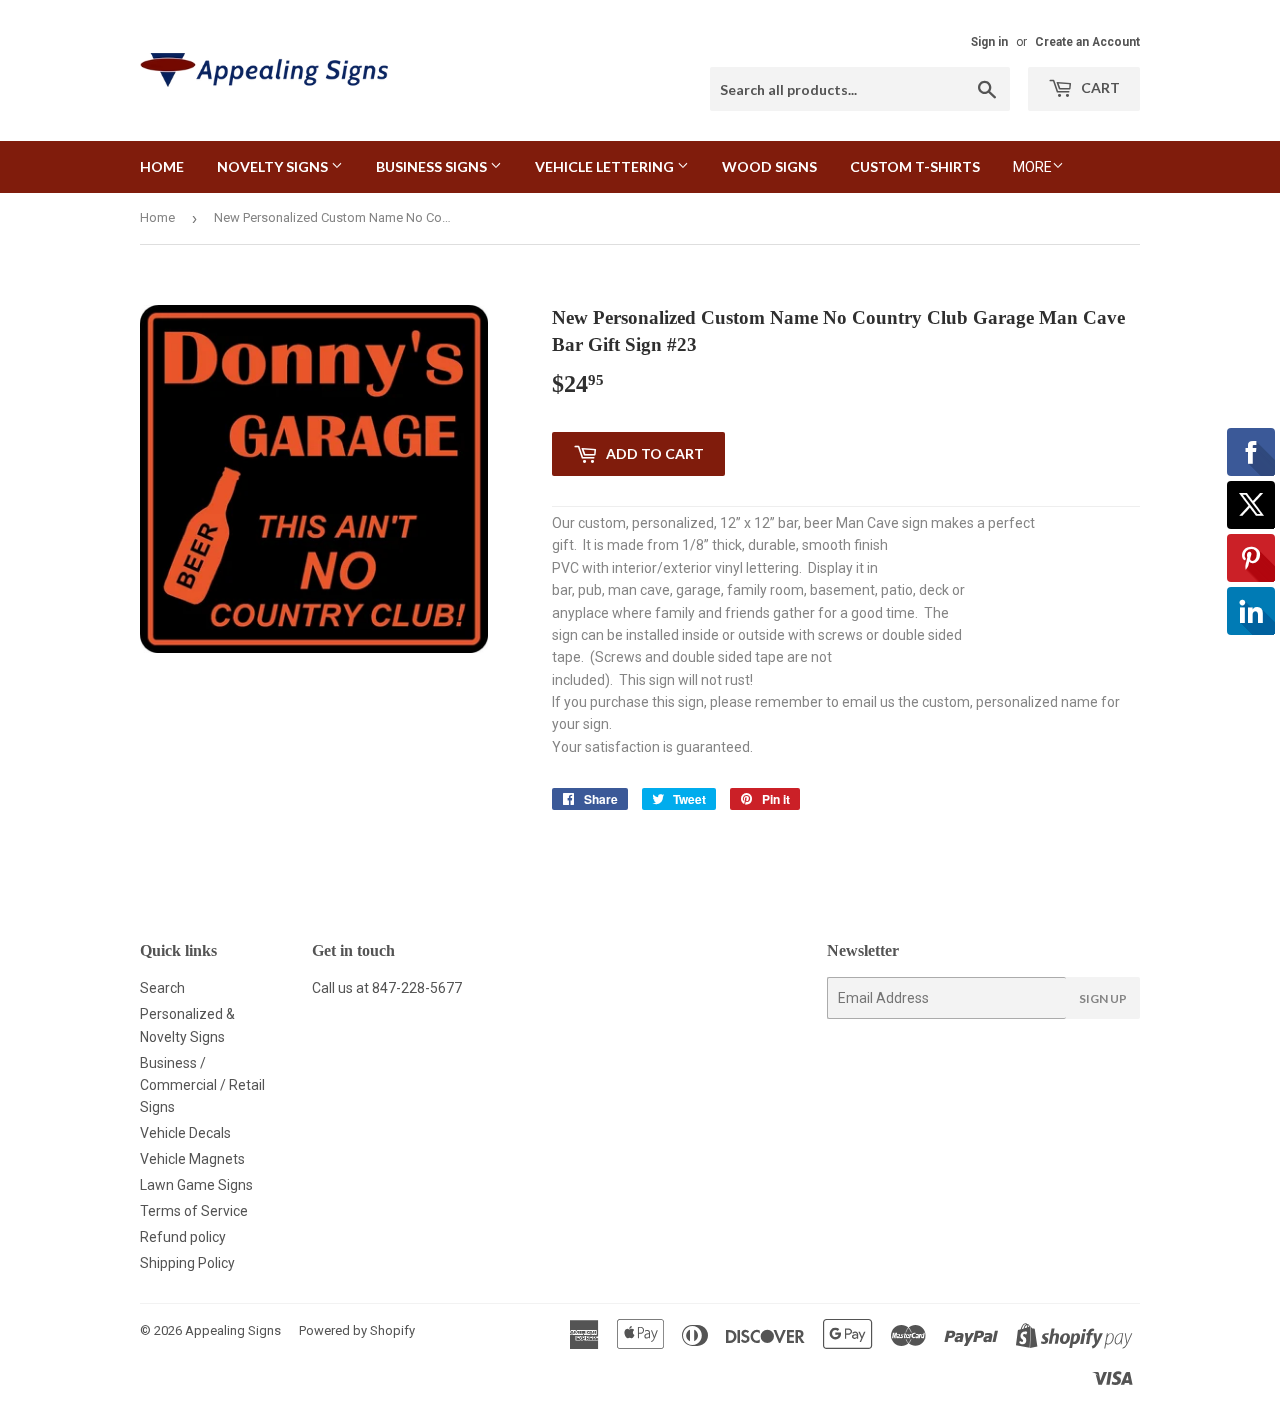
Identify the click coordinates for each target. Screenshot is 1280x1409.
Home (162, 166)
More (1032, 167)
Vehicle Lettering (606, 166)
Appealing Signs (233, 1330)
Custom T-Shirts (915, 166)
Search (162, 988)
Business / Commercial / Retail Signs (202, 1085)
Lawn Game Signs (196, 1185)
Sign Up (1103, 998)
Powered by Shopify (357, 1330)
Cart (1099, 87)
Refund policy (183, 1237)
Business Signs (433, 166)
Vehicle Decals (185, 1133)
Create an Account (1087, 42)
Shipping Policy (187, 1263)
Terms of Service (194, 1211)
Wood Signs (769, 166)
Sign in (989, 42)
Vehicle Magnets (192, 1159)
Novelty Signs (274, 166)
